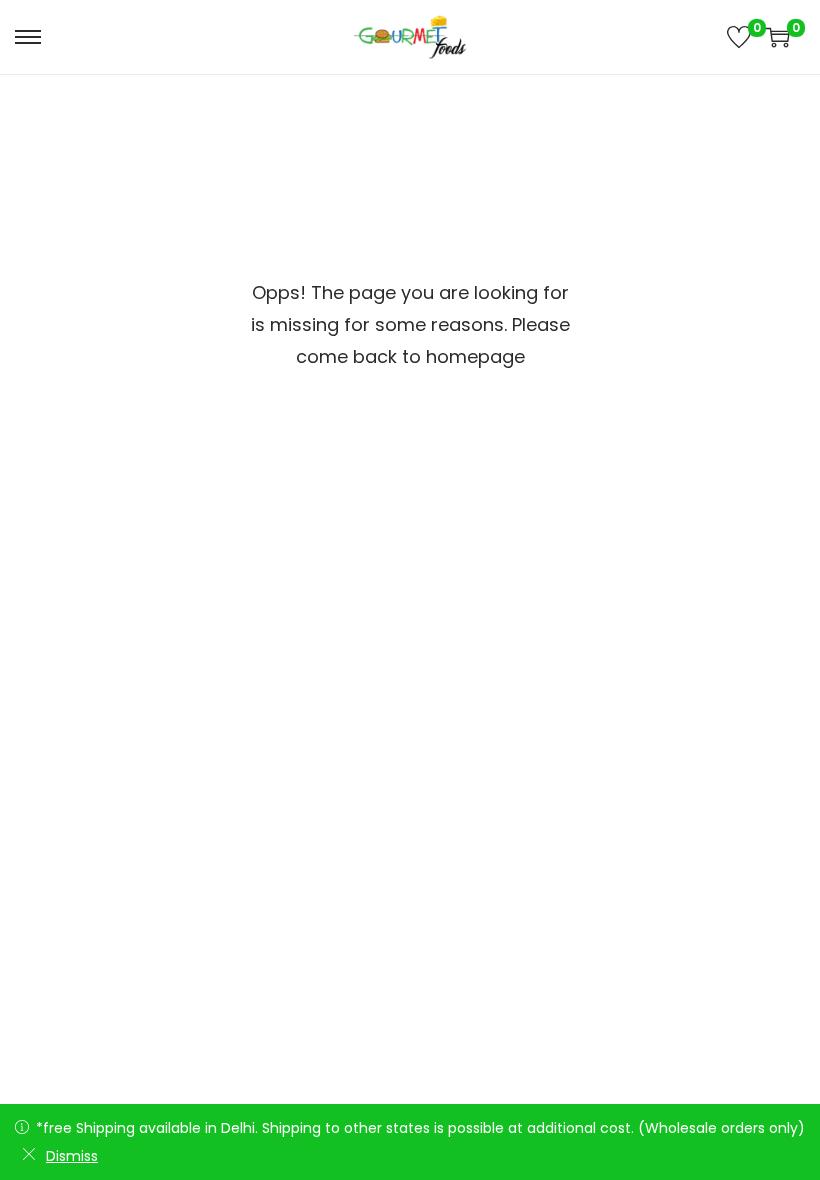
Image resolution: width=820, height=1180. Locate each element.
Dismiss (72, 1156)
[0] (739, 37)
